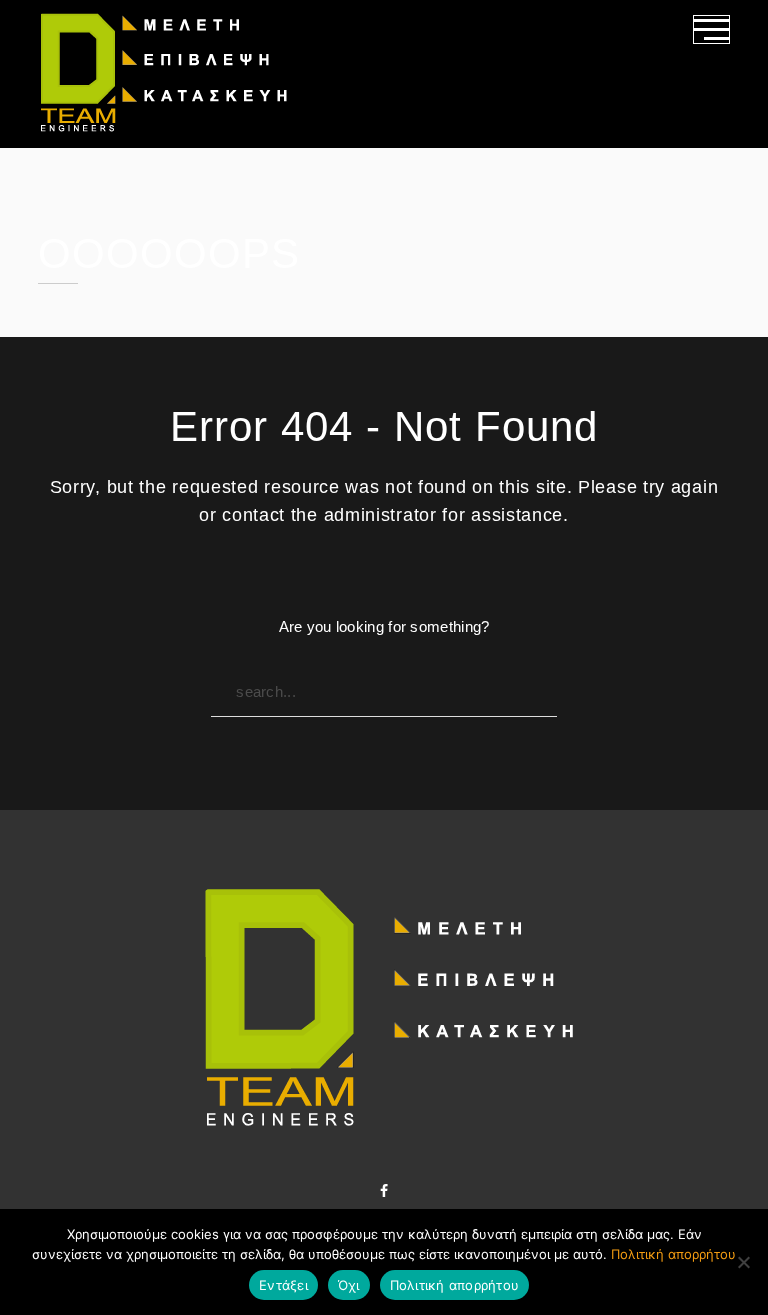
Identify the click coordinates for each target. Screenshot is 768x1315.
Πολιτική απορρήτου (673, 1254)
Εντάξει (283, 1285)
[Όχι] (743, 1262)
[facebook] (384, 1191)
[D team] (163, 74)
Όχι (349, 1285)
